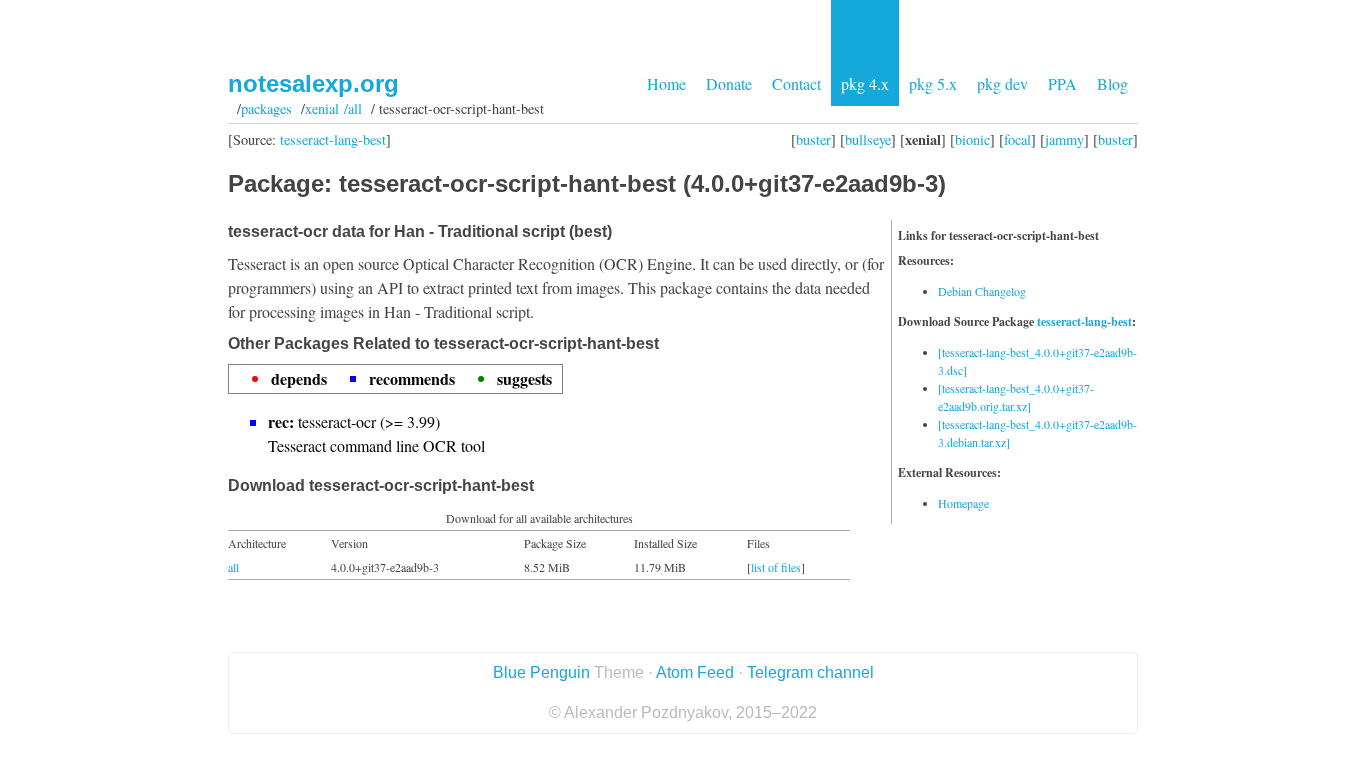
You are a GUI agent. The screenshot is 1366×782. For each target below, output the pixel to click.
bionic (972, 139)
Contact (796, 83)
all (233, 567)
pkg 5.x (933, 83)
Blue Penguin (541, 672)
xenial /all (333, 108)
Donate (729, 83)
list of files (776, 567)
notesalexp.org (313, 83)
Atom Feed (695, 672)
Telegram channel (810, 672)
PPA (1062, 83)
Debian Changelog (982, 291)
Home (666, 83)
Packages (266, 108)
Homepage (963, 503)
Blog (1112, 83)
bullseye (868, 139)
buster (813, 139)
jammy (1064, 139)
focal (1017, 139)
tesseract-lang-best (333, 139)
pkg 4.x (865, 83)
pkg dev (1002, 83)
